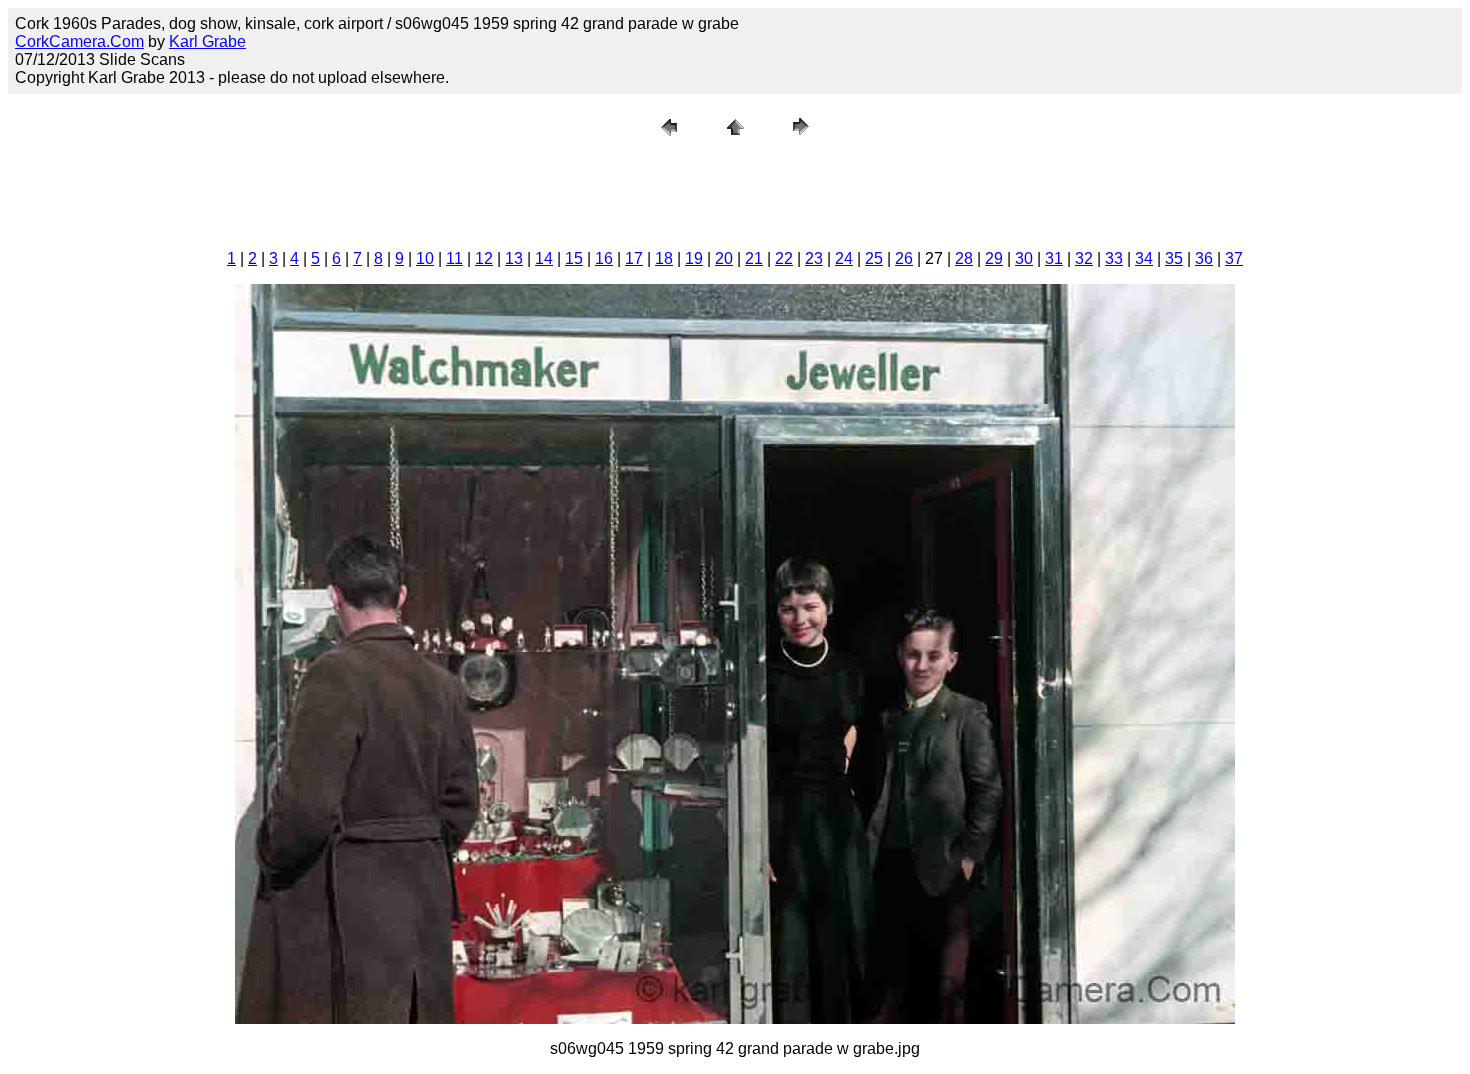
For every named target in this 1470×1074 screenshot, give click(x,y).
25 (874, 258)
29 (994, 258)
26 (904, 258)
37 (1234, 258)
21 (754, 258)
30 (1024, 258)
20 (724, 258)
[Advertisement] (735, 189)
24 (844, 258)
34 (1144, 258)
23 (814, 258)
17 (634, 258)
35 (1174, 258)
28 (964, 258)
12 (484, 258)
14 (544, 258)
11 (454, 258)
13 (514, 258)
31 (1054, 258)
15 (574, 258)
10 (425, 258)
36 (1204, 258)
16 (604, 258)
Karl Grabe (207, 41)
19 (694, 258)
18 (664, 258)
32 (1084, 258)
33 (1114, 258)
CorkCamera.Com (79, 41)
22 (784, 258)
